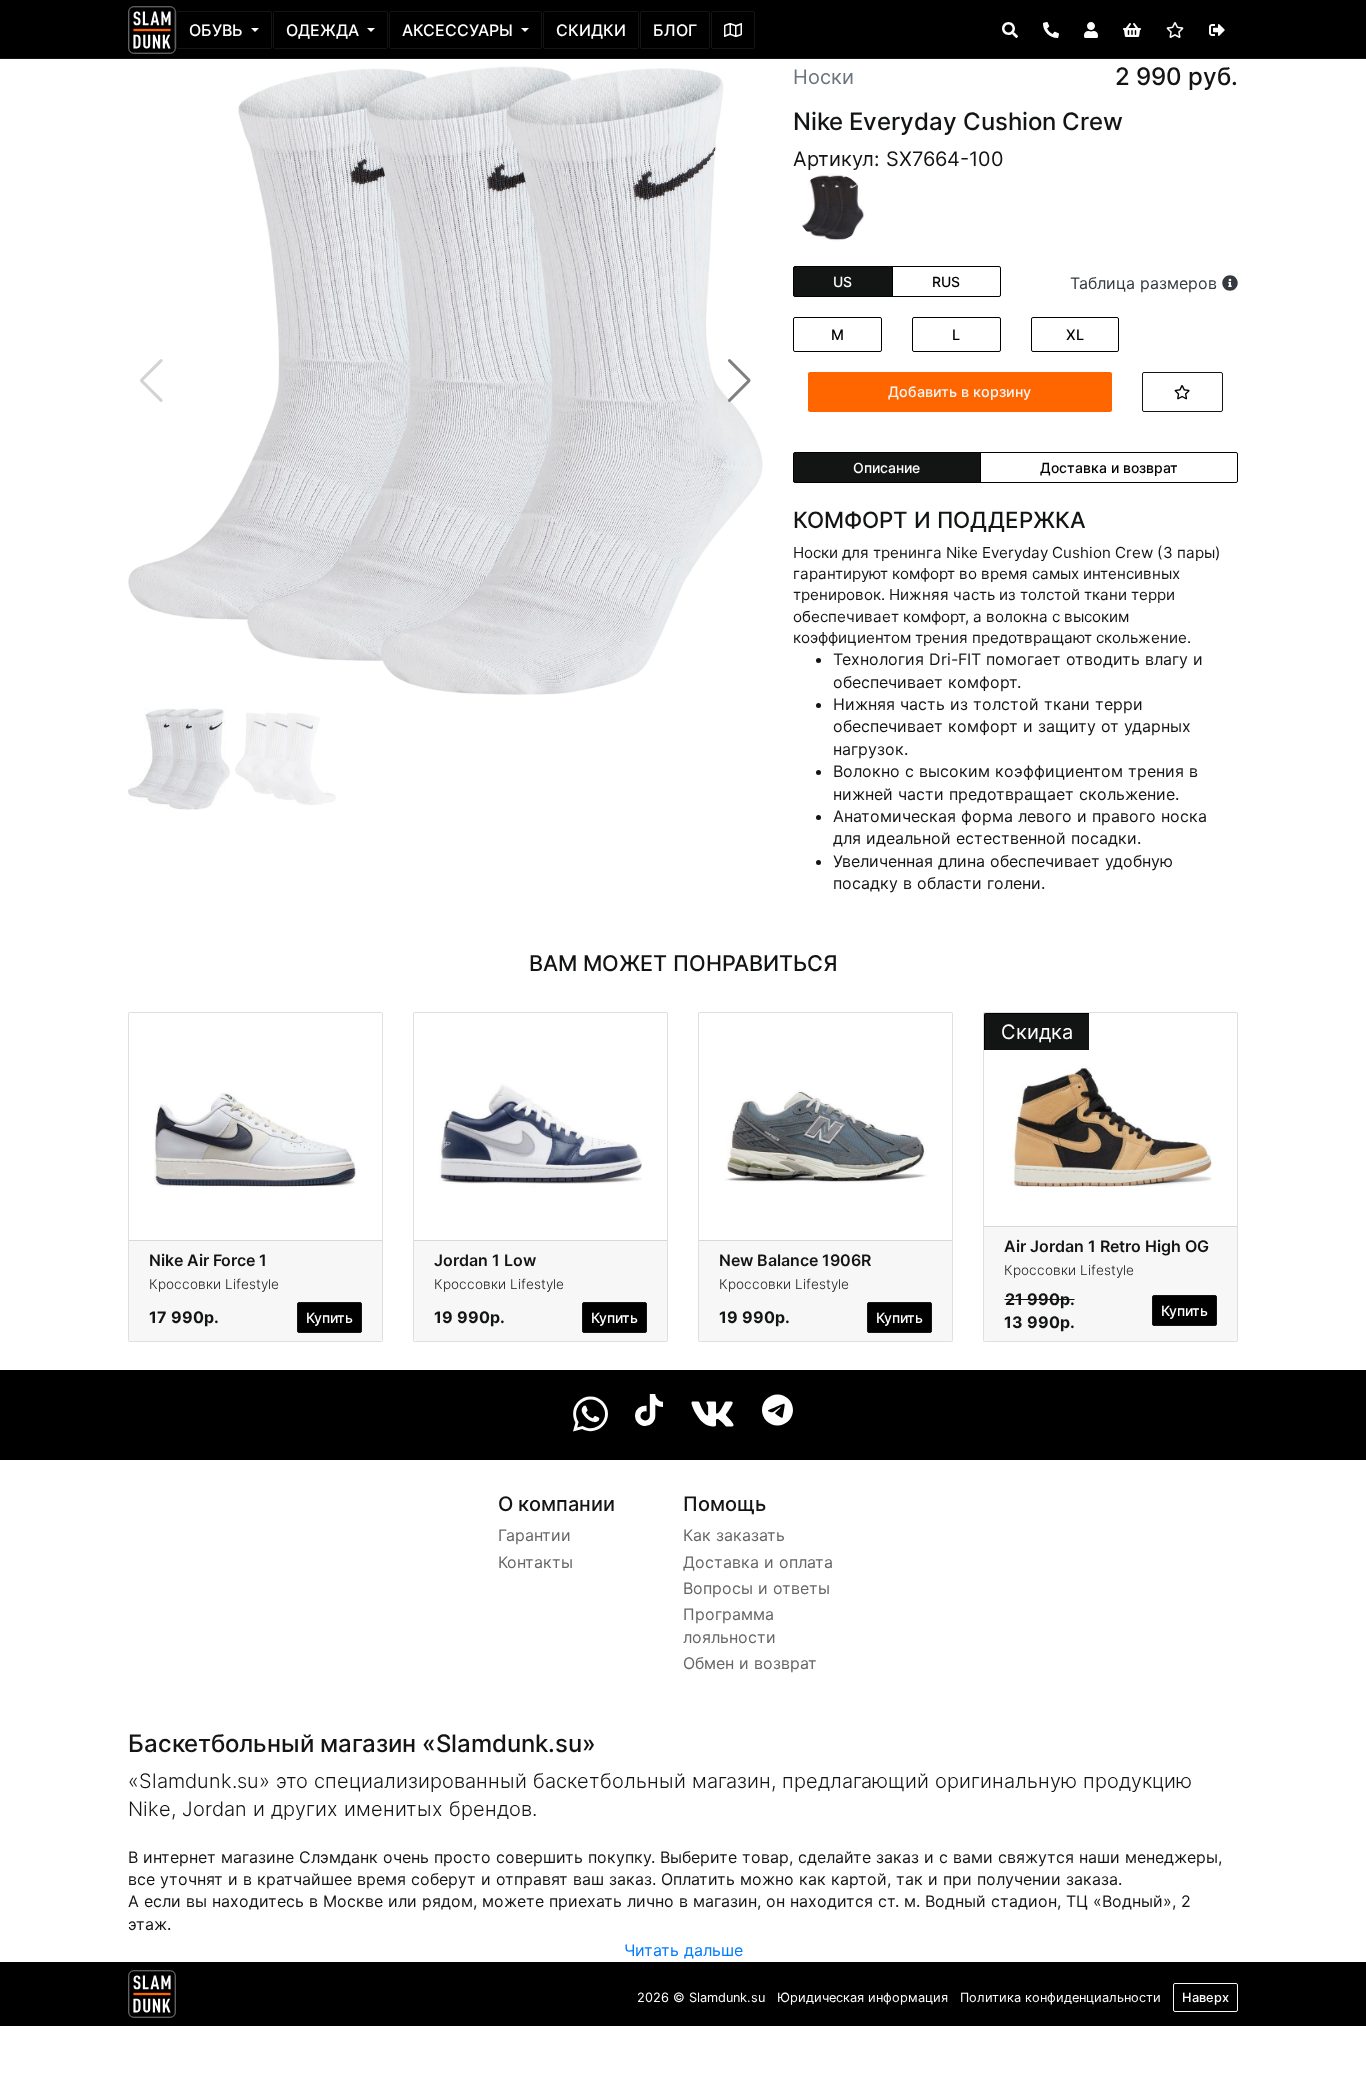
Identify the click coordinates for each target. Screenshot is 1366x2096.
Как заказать (734, 1535)
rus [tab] (946, 281)
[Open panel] (1010, 30)
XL (1075, 334)
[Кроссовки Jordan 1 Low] (540, 1118)
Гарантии (534, 1535)
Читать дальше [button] (683, 1950)
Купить (329, 1317)
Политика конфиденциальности (1060, 1997)
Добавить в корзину (959, 391)
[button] (739, 381)
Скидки (591, 30)
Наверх (1205, 1997)
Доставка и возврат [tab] (1109, 467)
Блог (675, 30)
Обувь (218, 30)
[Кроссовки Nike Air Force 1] (255, 1118)
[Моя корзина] (1132, 30)
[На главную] (152, 30)
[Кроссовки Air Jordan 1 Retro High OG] (1110, 1118)
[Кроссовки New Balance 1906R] (825, 1118)
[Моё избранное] (1175, 30)
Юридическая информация (862, 1997)
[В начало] (152, 1998)
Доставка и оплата (758, 1562)
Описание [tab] (886, 467)
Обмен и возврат (750, 1663)
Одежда (324, 30)
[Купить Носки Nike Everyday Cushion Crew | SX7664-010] (831, 206)
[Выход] (1217, 30)
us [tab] (842, 281)
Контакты (535, 1562)
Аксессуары (459, 30)
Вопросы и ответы (756, 1588)
